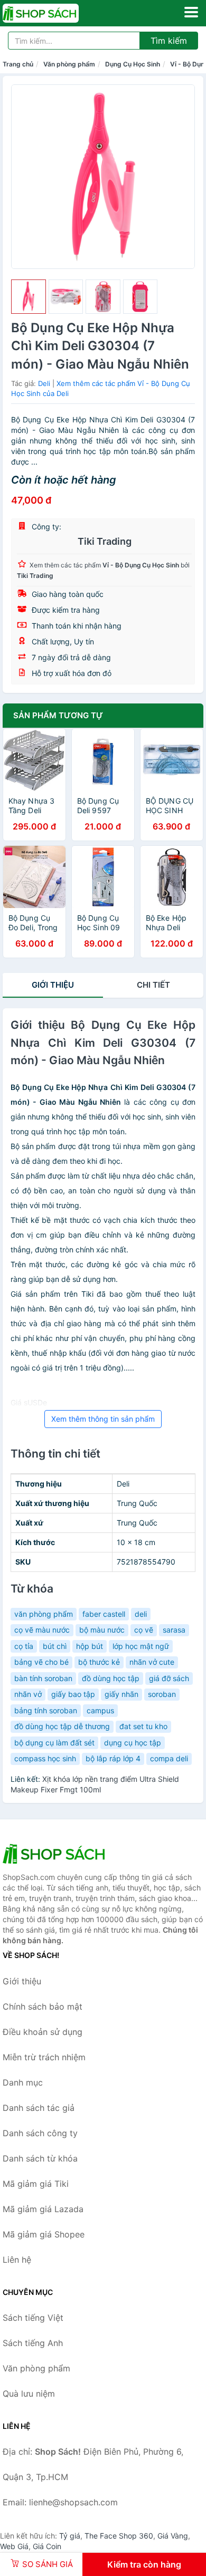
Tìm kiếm (169, 41)
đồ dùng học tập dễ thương (62, 1726)
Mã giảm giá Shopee (44, 2234)
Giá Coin (47, 2546)
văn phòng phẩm (44, 1614)
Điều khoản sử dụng (43, 2032)
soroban (162, 1694)
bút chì (55, 1646)
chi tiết (153, 985)
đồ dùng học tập (111, 1678)
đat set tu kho (143, 1726)
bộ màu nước (102, 1630)
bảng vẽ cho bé (41, 1662)
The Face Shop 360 (119, 2536)
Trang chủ (18, 64)
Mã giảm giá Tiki (36, 2184)
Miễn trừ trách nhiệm (44, 2057)
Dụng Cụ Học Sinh (133, 64)
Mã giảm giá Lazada (43, 2209)
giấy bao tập (73, 1694)
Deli (44, 383)
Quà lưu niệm (29, 2394)
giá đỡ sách (169, 1678)
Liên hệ (17, 2260)
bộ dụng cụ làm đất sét (54, 1743)
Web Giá (14, 2546)
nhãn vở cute (152, 1662)
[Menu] (191, 12)
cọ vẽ (144, 1630)
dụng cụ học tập (133, 1743)
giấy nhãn (121, 1694)
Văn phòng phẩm (69, 64)
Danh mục (23, 2082)
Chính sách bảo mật (43, 2006)
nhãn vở (28, 1694)
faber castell (104, 1614)
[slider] (29, 297)
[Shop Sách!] (55, 1854)
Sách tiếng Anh (33, 2343)
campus (100, 1710)
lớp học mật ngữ (141, 1646)
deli (141, 1614)
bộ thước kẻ (99, 1662)
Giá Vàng (173, 2536)
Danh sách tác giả (39, 2108)
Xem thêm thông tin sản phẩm (103, 1419)
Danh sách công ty (40, 2133)
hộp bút (90, 1646)
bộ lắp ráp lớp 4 (113, 1758)
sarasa (174, 1630)
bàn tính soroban (43, 1678)
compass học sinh (45, 1758)
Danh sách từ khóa (40, 2158)
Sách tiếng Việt (33, 2318)
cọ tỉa (24, 1646)
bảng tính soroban (46, 1710)
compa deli (169, 1758)
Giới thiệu (53, 985)
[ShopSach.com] (55, 13)
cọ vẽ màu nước (42, 1630)
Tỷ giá (70, 2536)
